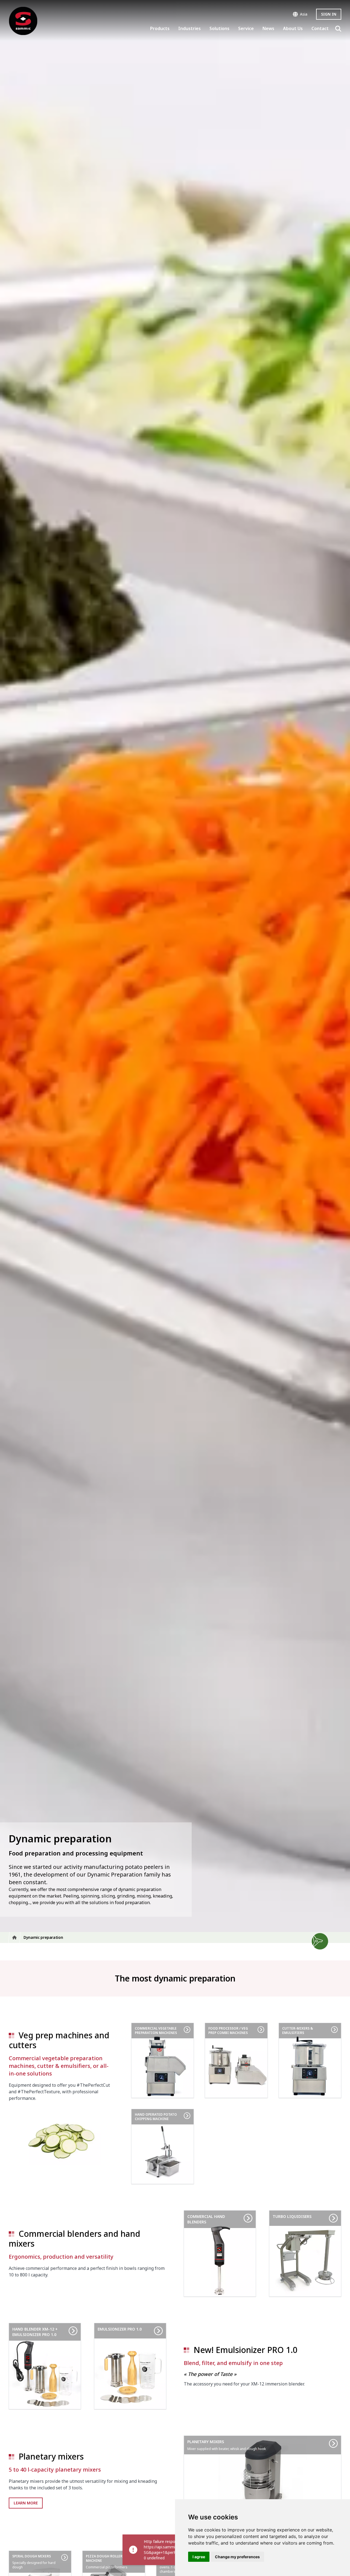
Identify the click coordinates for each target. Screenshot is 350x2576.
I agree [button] (199, 2557)
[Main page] (23, 21)
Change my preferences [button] (237, 2557)
